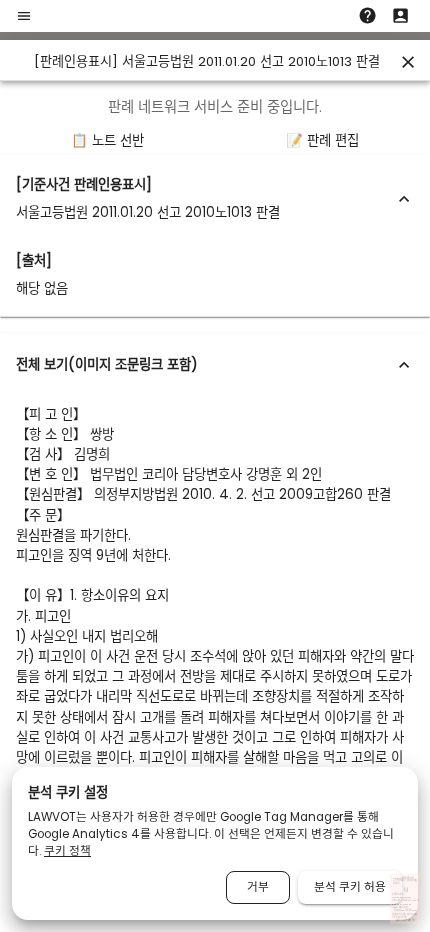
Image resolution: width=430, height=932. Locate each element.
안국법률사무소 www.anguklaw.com (401, 895)
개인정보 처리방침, (399, 914)
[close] (408, 62)
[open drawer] (24, 16)
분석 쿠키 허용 (350, 887)
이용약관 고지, (412, 914)
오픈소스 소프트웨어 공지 (405, 920)
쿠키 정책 (67, 851)
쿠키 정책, (396, 917)
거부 (258, 887)
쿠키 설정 (403, 917)
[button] (215, 199)
